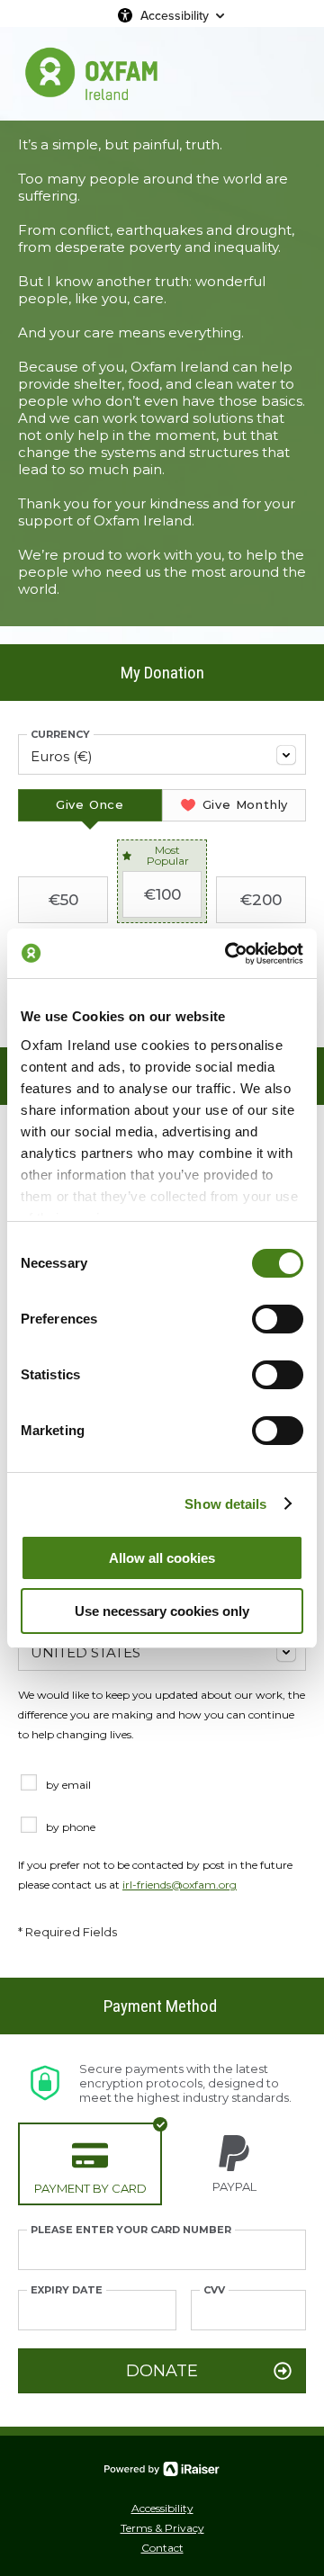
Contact (162, 2548)
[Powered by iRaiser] (162, 2469)
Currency (60, 735)
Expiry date (67, 2290)
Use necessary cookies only (162, 1611)
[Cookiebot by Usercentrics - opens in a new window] (229, 954)
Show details (225, 1504)
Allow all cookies (162, 1558)
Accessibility (175, 15)
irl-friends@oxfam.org (180, 1885)
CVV (214, 2290)
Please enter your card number (131, 2230)
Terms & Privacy (162, 2528)
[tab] (90, 805)
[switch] (278, 1319)
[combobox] (162, 754)
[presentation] (90, 805)
